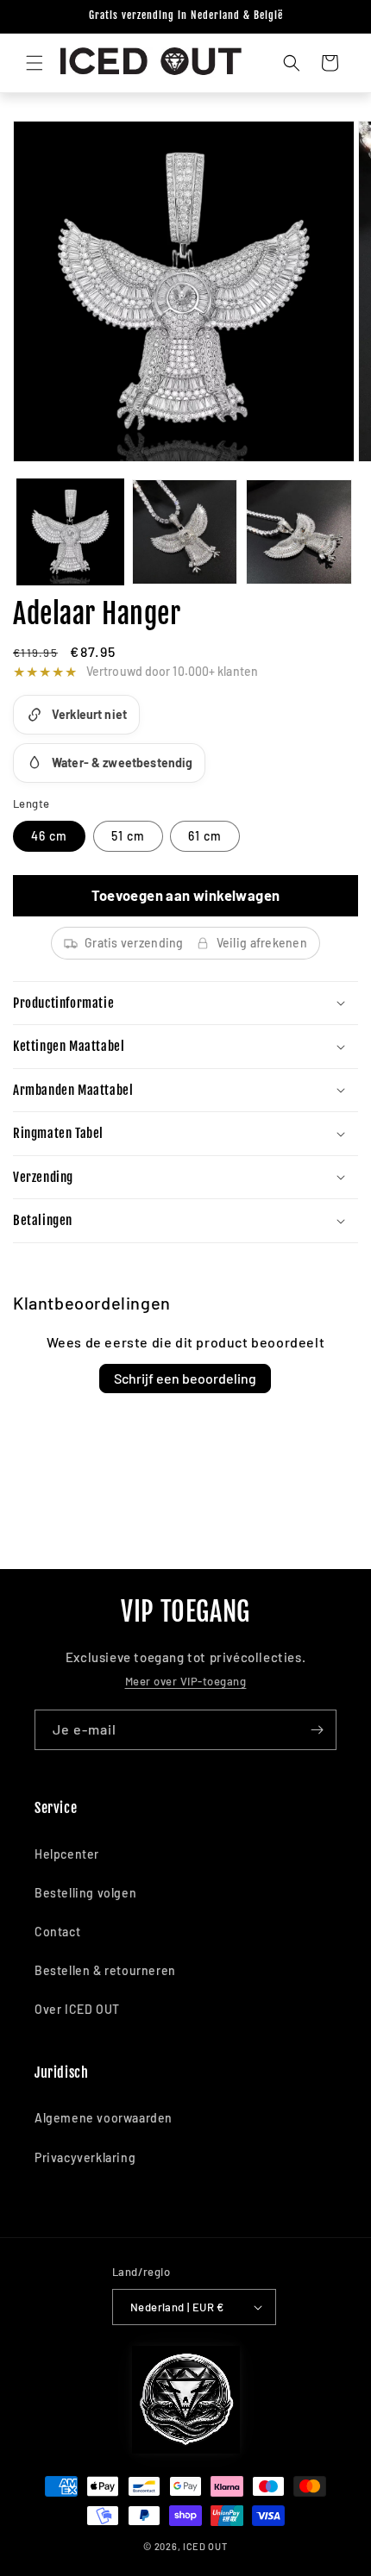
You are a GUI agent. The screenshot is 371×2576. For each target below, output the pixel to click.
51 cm (128, 836)
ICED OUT (205, 2546)
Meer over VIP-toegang (186, 1681)
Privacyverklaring (85, 2157)
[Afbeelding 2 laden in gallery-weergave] (185, 532)
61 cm (205, 836)
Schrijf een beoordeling (185, 1378)
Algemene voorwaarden (104, 2118)
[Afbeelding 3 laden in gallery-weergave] (299, 532)
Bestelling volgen (85, 1893)
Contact (57, 1932)
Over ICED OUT (77, 2009)
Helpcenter (67, 1854)
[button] (35, 63)
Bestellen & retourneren (105, 1970)
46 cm (49, 836)
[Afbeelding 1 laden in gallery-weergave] (70, 532)
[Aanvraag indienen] (317, 1730)
